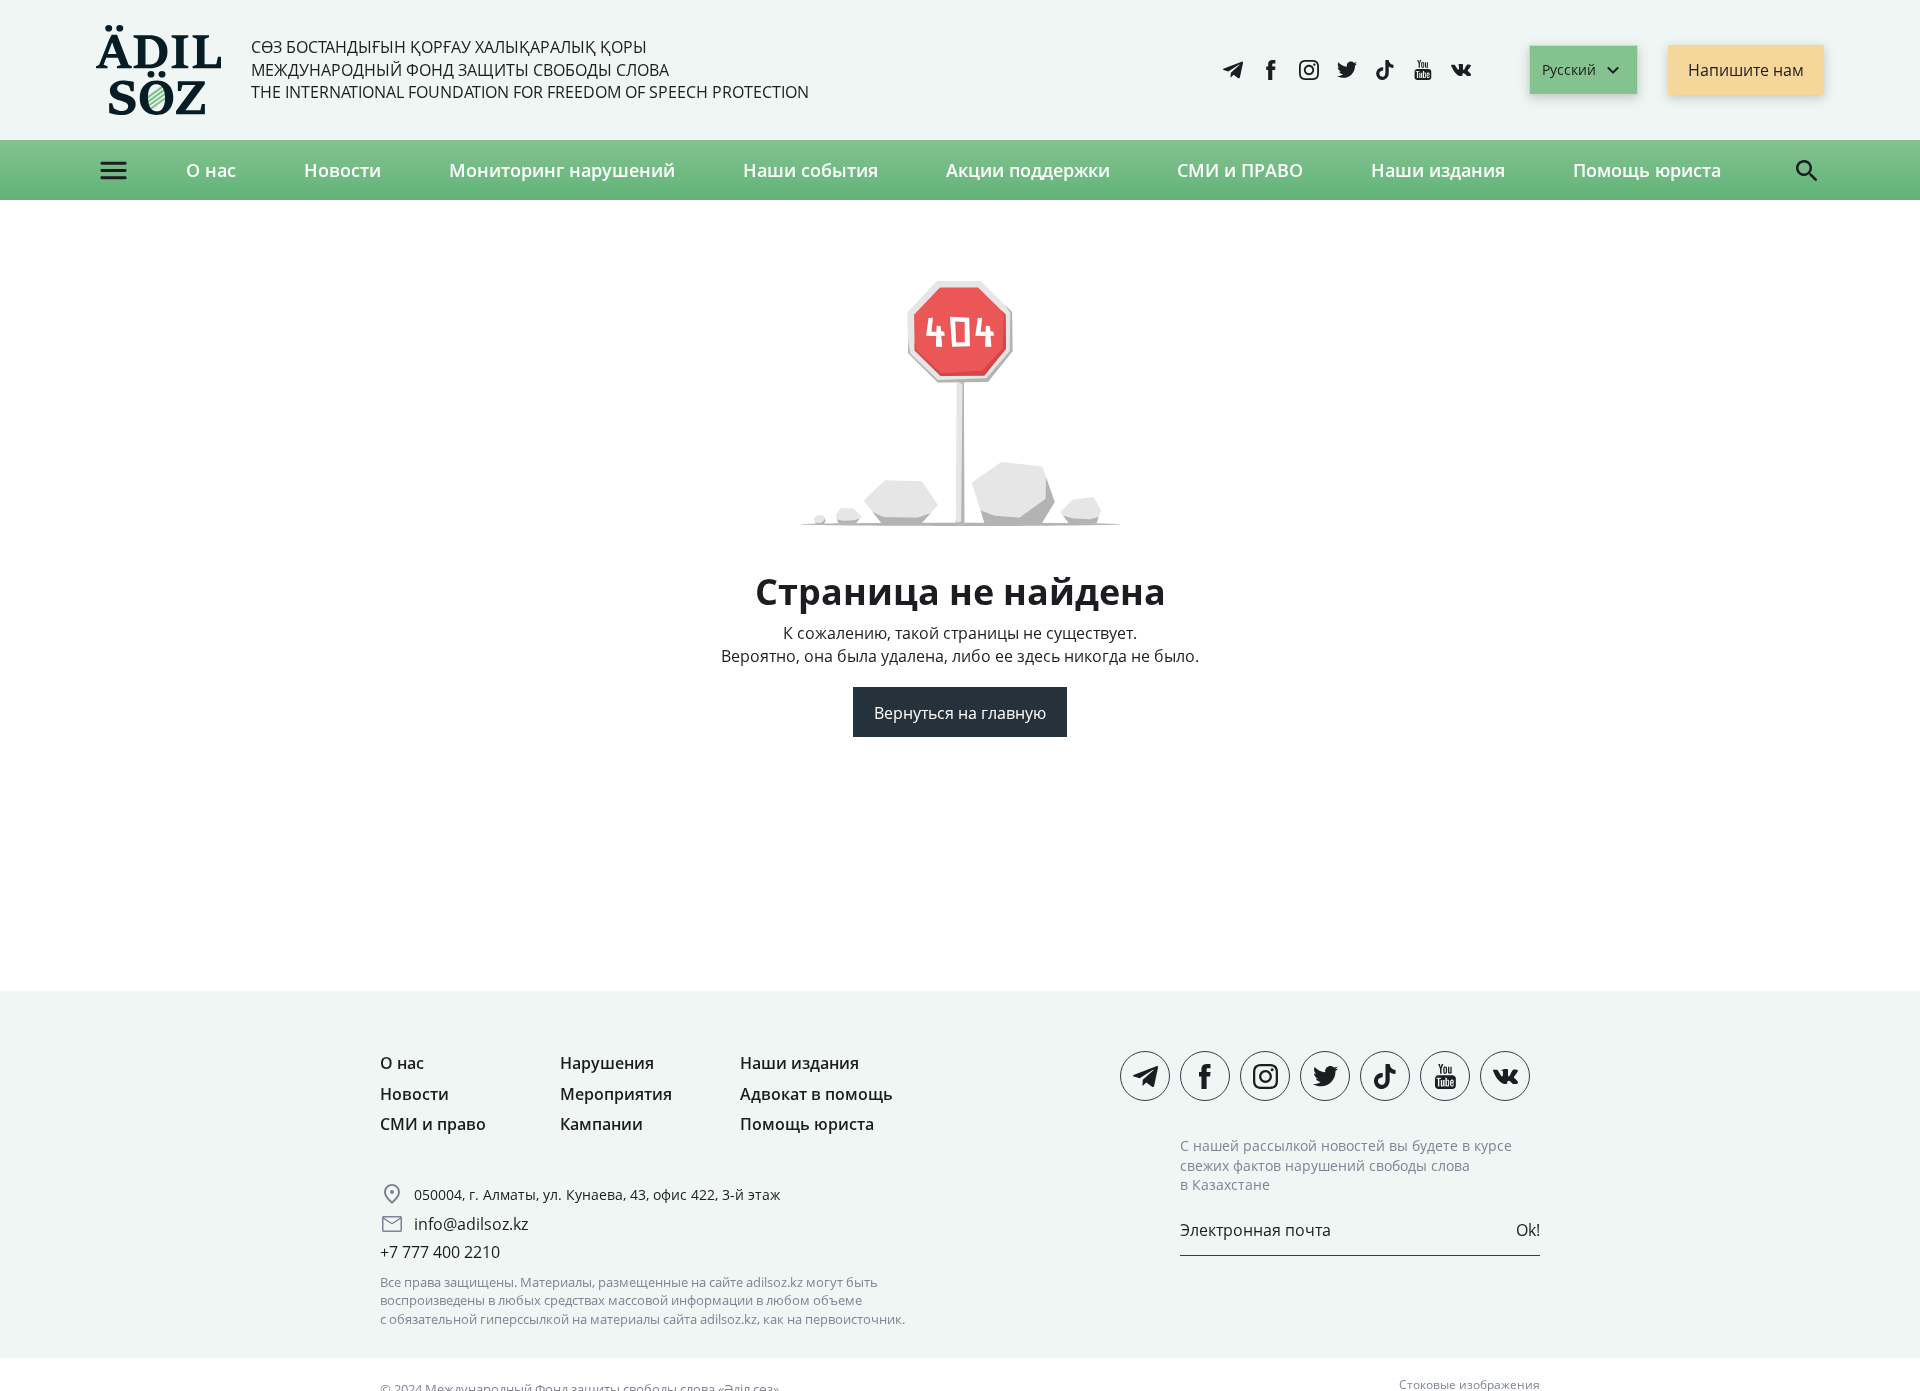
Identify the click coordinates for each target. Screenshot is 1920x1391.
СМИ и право (433, 1124)
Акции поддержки (1028, 170)
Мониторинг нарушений (562, 170)
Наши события (810, 170)
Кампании (601, 1124)
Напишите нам (1746, 70)
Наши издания (1438, 170)
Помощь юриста (1647, 170)
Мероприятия (616, 1094)
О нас (211, 170)
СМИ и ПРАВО (1240, 170)
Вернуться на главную (960, 713)
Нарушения (607, 1063)
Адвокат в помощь (816, 1094)
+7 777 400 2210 (440, 1252)
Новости (342, 170)
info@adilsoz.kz (471, 1224)
